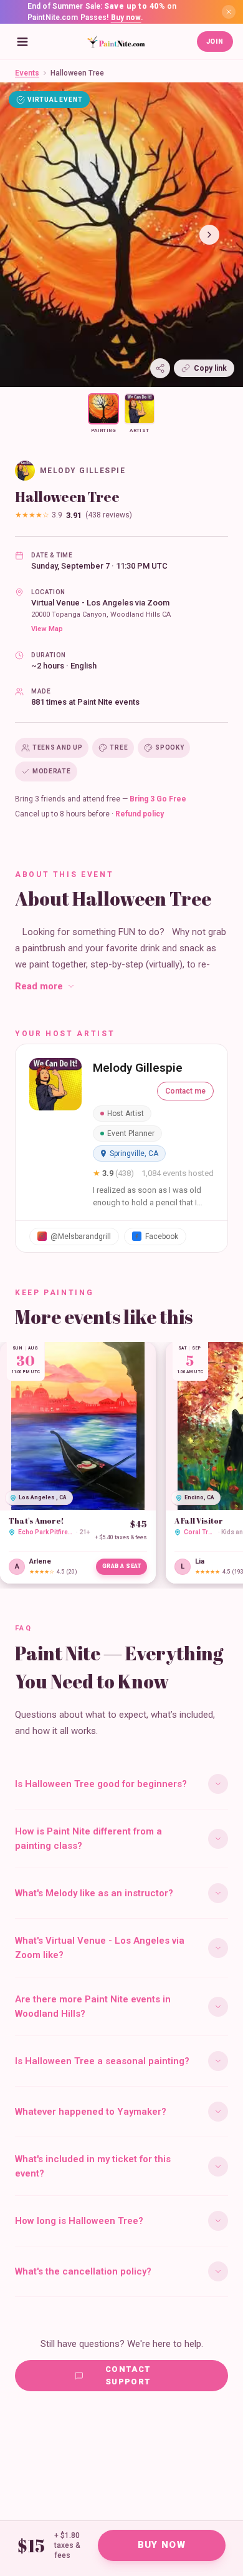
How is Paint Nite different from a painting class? (88, 1839)
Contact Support (128, 2375)
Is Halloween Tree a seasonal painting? (102, 2061)
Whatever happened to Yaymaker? (91, 2112)
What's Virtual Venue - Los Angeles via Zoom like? (100, 1948)
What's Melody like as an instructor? (94, 1893)
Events (27, 73)
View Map (47, 629)
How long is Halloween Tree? (79, 2221)
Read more (39, 986)
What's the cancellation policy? (83, 2271)
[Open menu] (22, 42)
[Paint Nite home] (116, 42)
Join (215, 42)
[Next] (209, 235)
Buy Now (162, 2545)
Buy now (126, 17)
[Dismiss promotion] (229, 12)
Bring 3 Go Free (158, 799)
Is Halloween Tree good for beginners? (101, 1784)
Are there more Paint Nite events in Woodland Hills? (93, 2006)
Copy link (210, 368)
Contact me (185, 1091)
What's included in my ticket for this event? (93, 2166)
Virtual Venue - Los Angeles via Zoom (100, 603)
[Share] (160, 368)
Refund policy (140, 814)
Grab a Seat (122, 1566)
